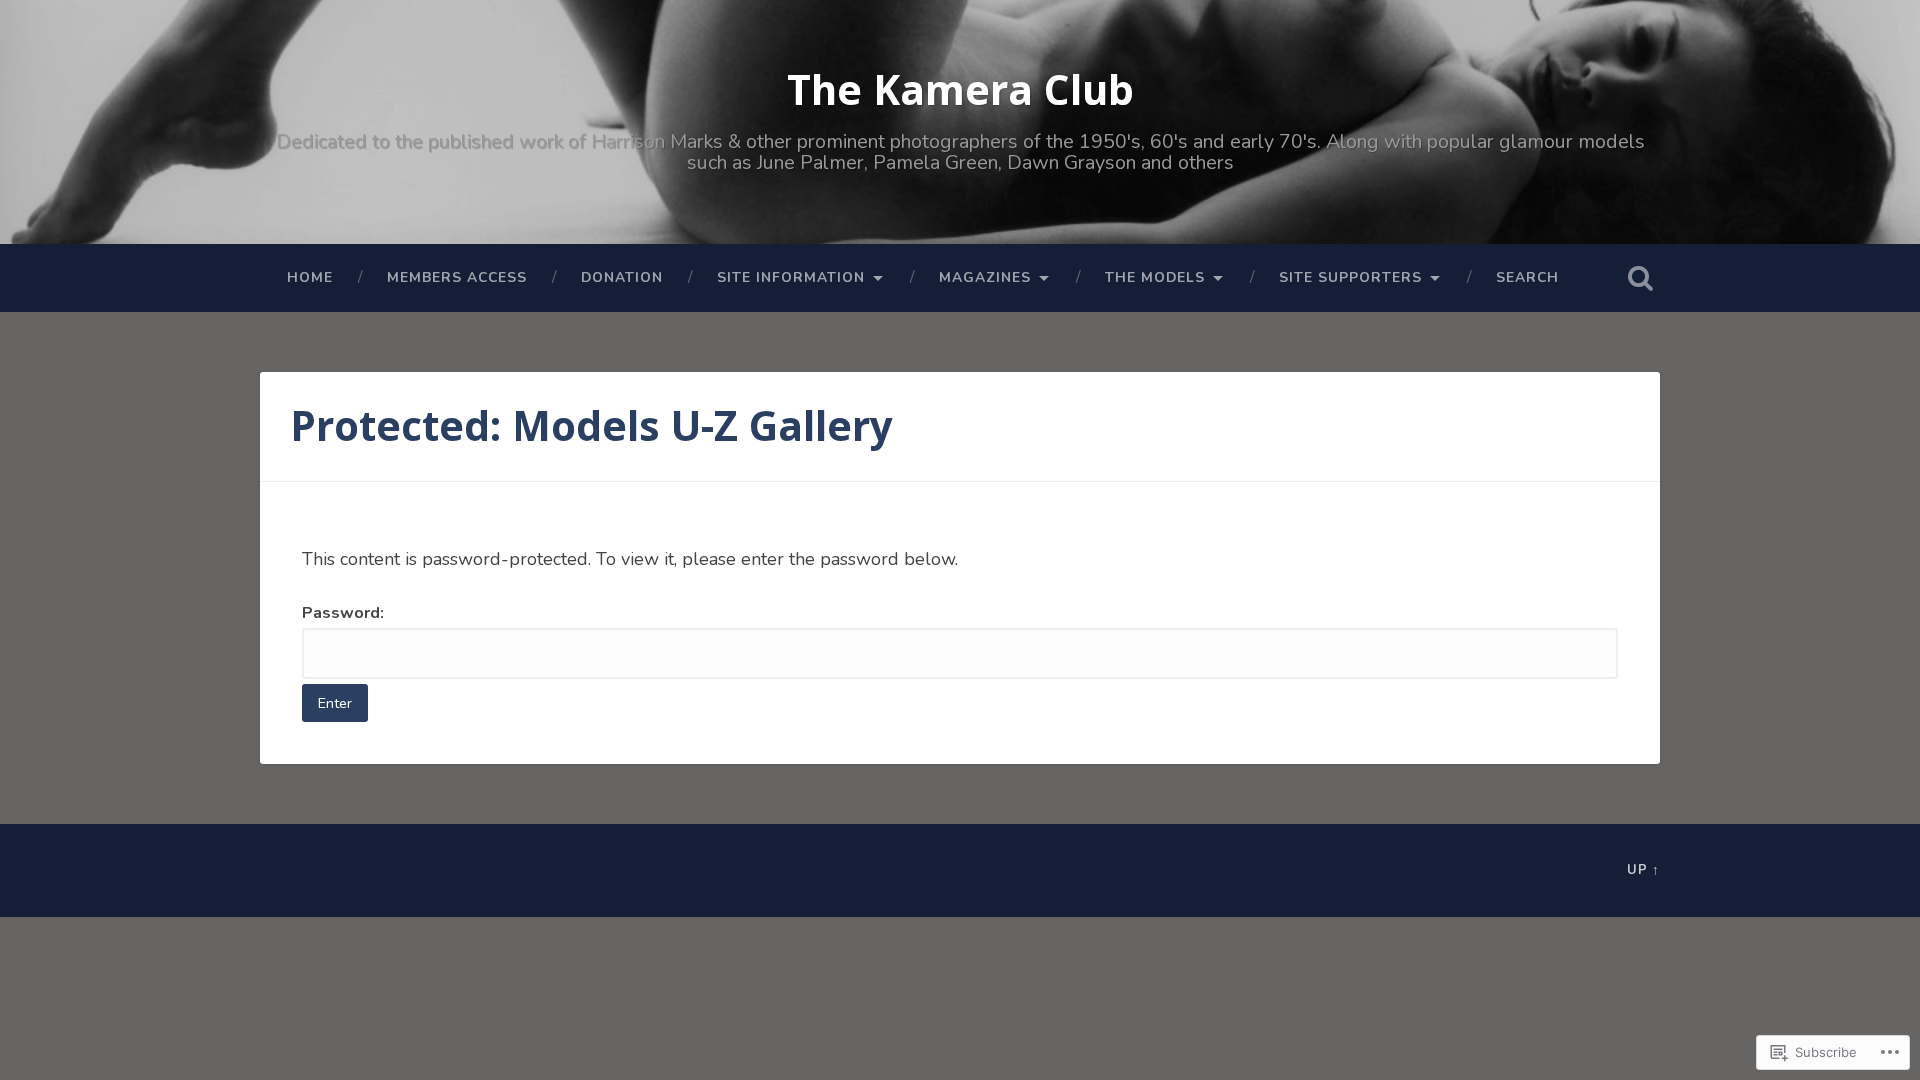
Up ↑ (1643, 870)
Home (310, 277)
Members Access (457, 277)
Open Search (1640, 278)
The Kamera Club (960, 89)
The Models (1155, 277)
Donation (622, 277)
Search (1527, 277)
